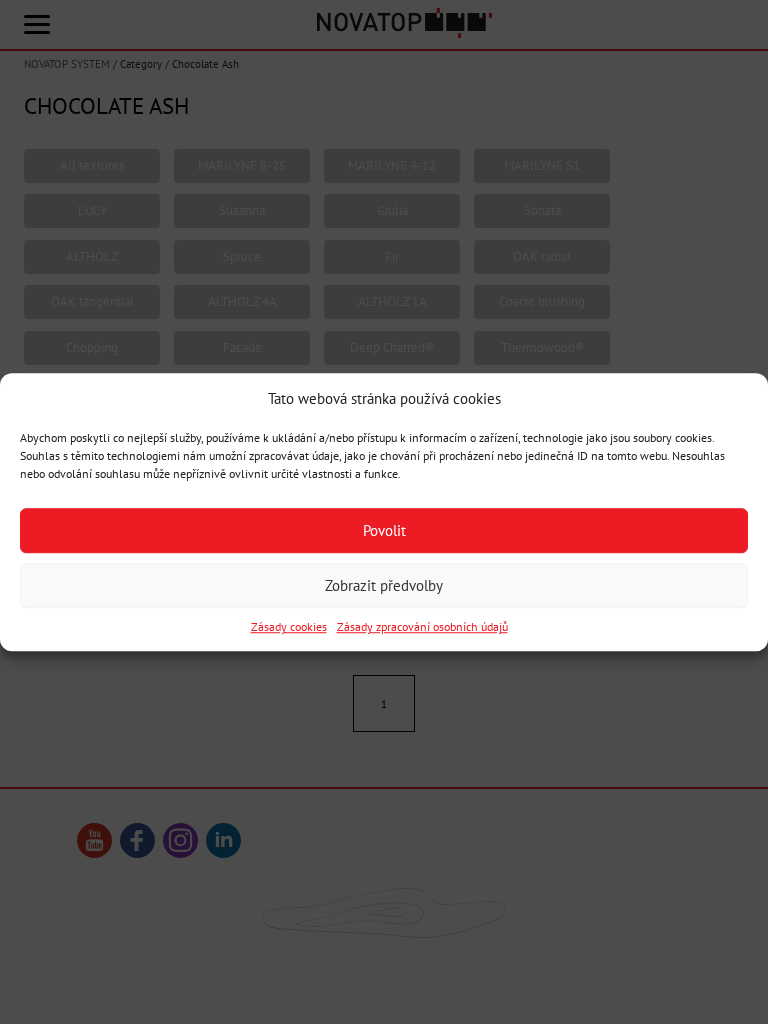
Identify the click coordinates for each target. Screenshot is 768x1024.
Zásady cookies (289, 627)
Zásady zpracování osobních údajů (422, 627)
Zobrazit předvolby (384, 585)
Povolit (384, 530)
